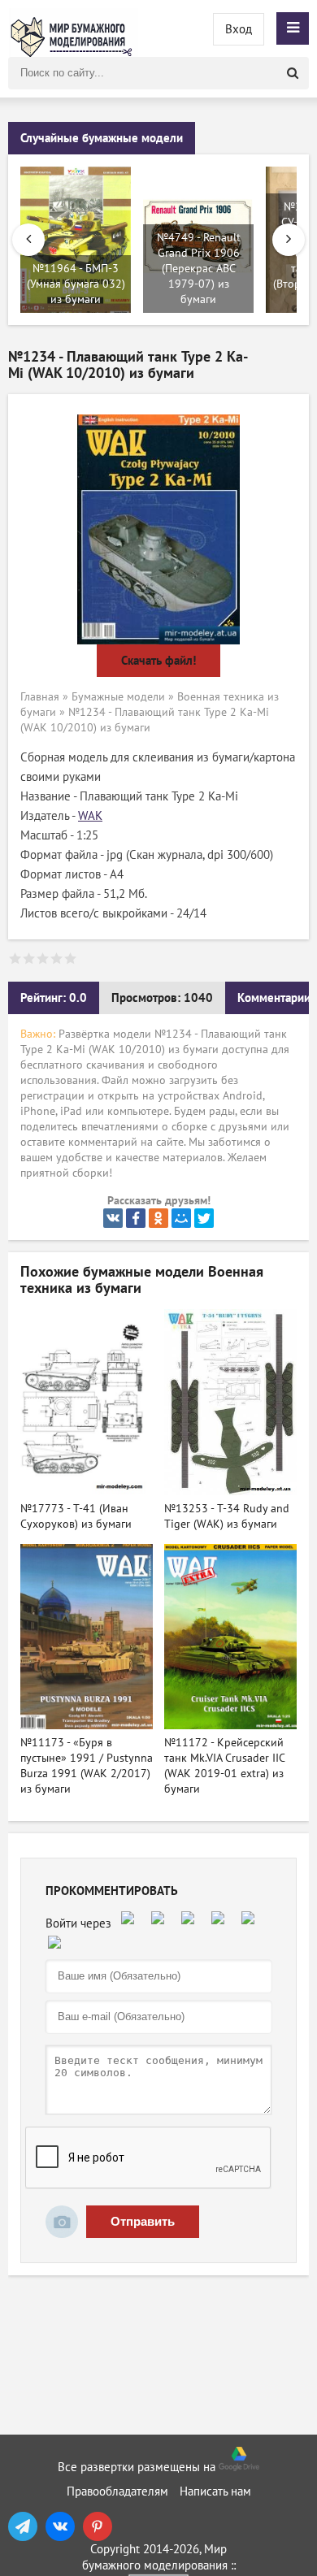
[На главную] (73, 28)
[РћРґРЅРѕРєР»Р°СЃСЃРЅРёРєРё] (158, 1218)
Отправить (143, 2221)
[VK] (60, 2526)
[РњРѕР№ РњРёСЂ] (181, 1218)
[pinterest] (98, 2526)
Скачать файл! (158, 661)
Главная (40, 697)
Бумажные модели (118, 697)
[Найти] (293, 73)
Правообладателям (117, 2491)
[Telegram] (23, 2526)
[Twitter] (204, 1218)
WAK (90, 816)
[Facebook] (136, 1218)
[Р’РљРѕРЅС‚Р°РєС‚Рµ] (113, 1218)
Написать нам (215, 2491)
